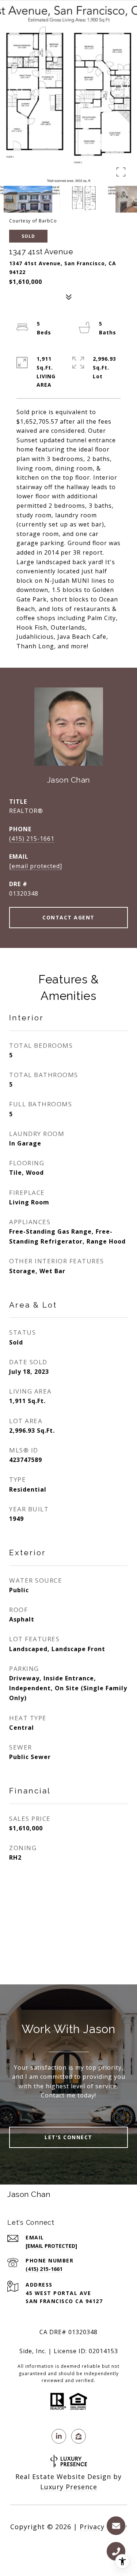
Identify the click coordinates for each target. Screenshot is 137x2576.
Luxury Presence (69, 2487)
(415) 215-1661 (32, 839)
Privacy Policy (103, 2527)
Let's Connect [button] (68, 2137)
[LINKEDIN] (59, 2436)
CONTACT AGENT (68, 917)
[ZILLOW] (79, 2436)
